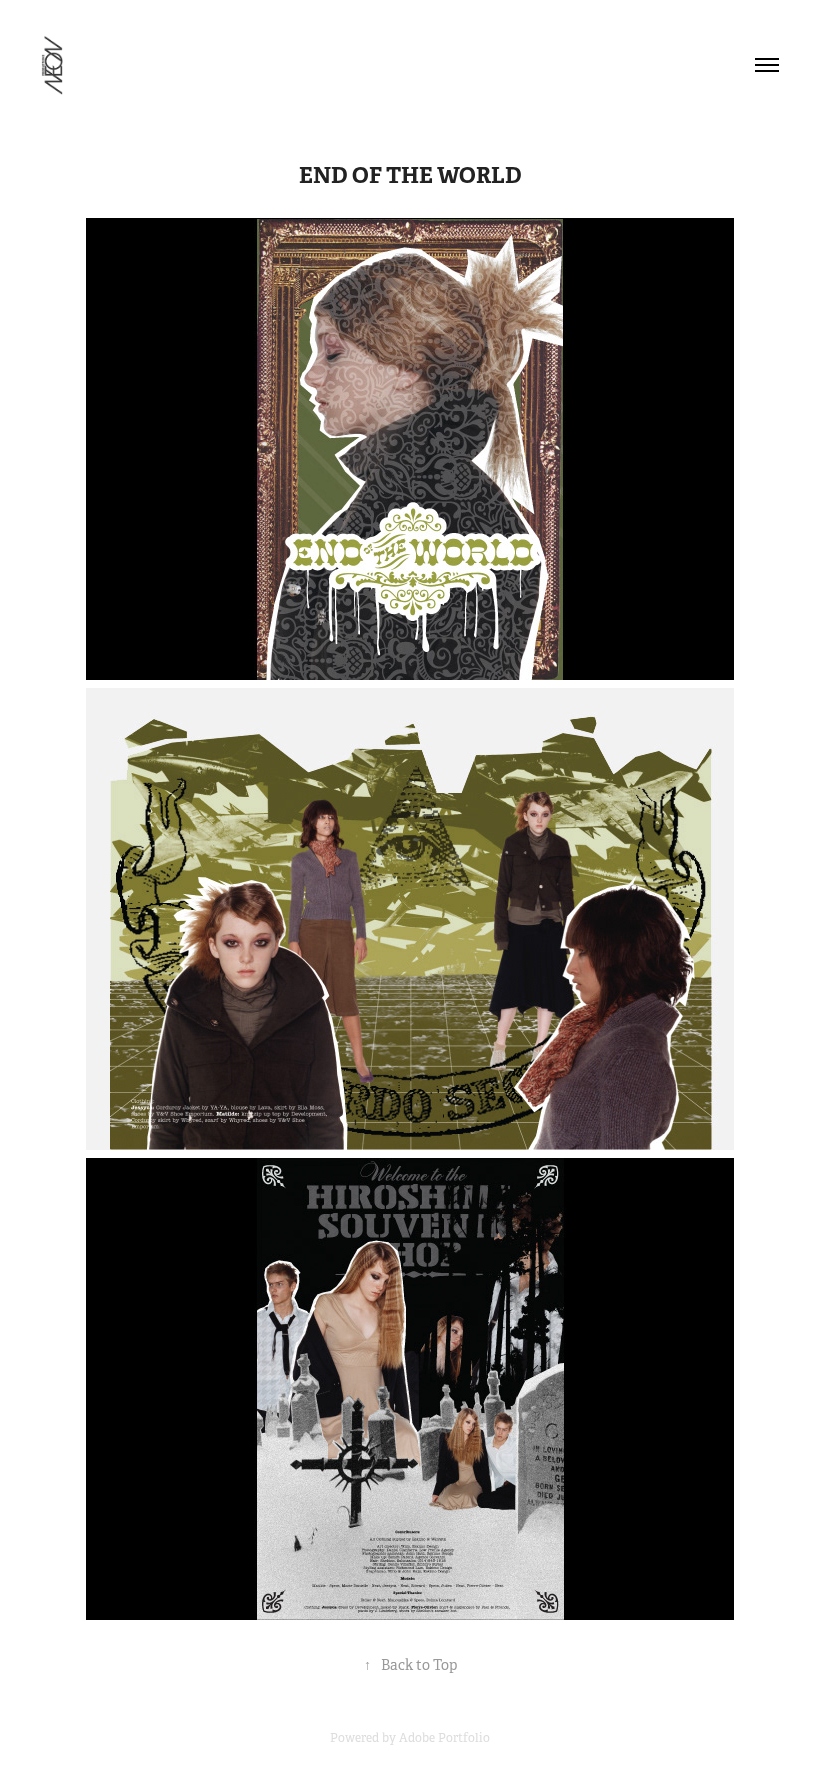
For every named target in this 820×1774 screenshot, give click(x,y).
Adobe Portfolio (444, 1738)
